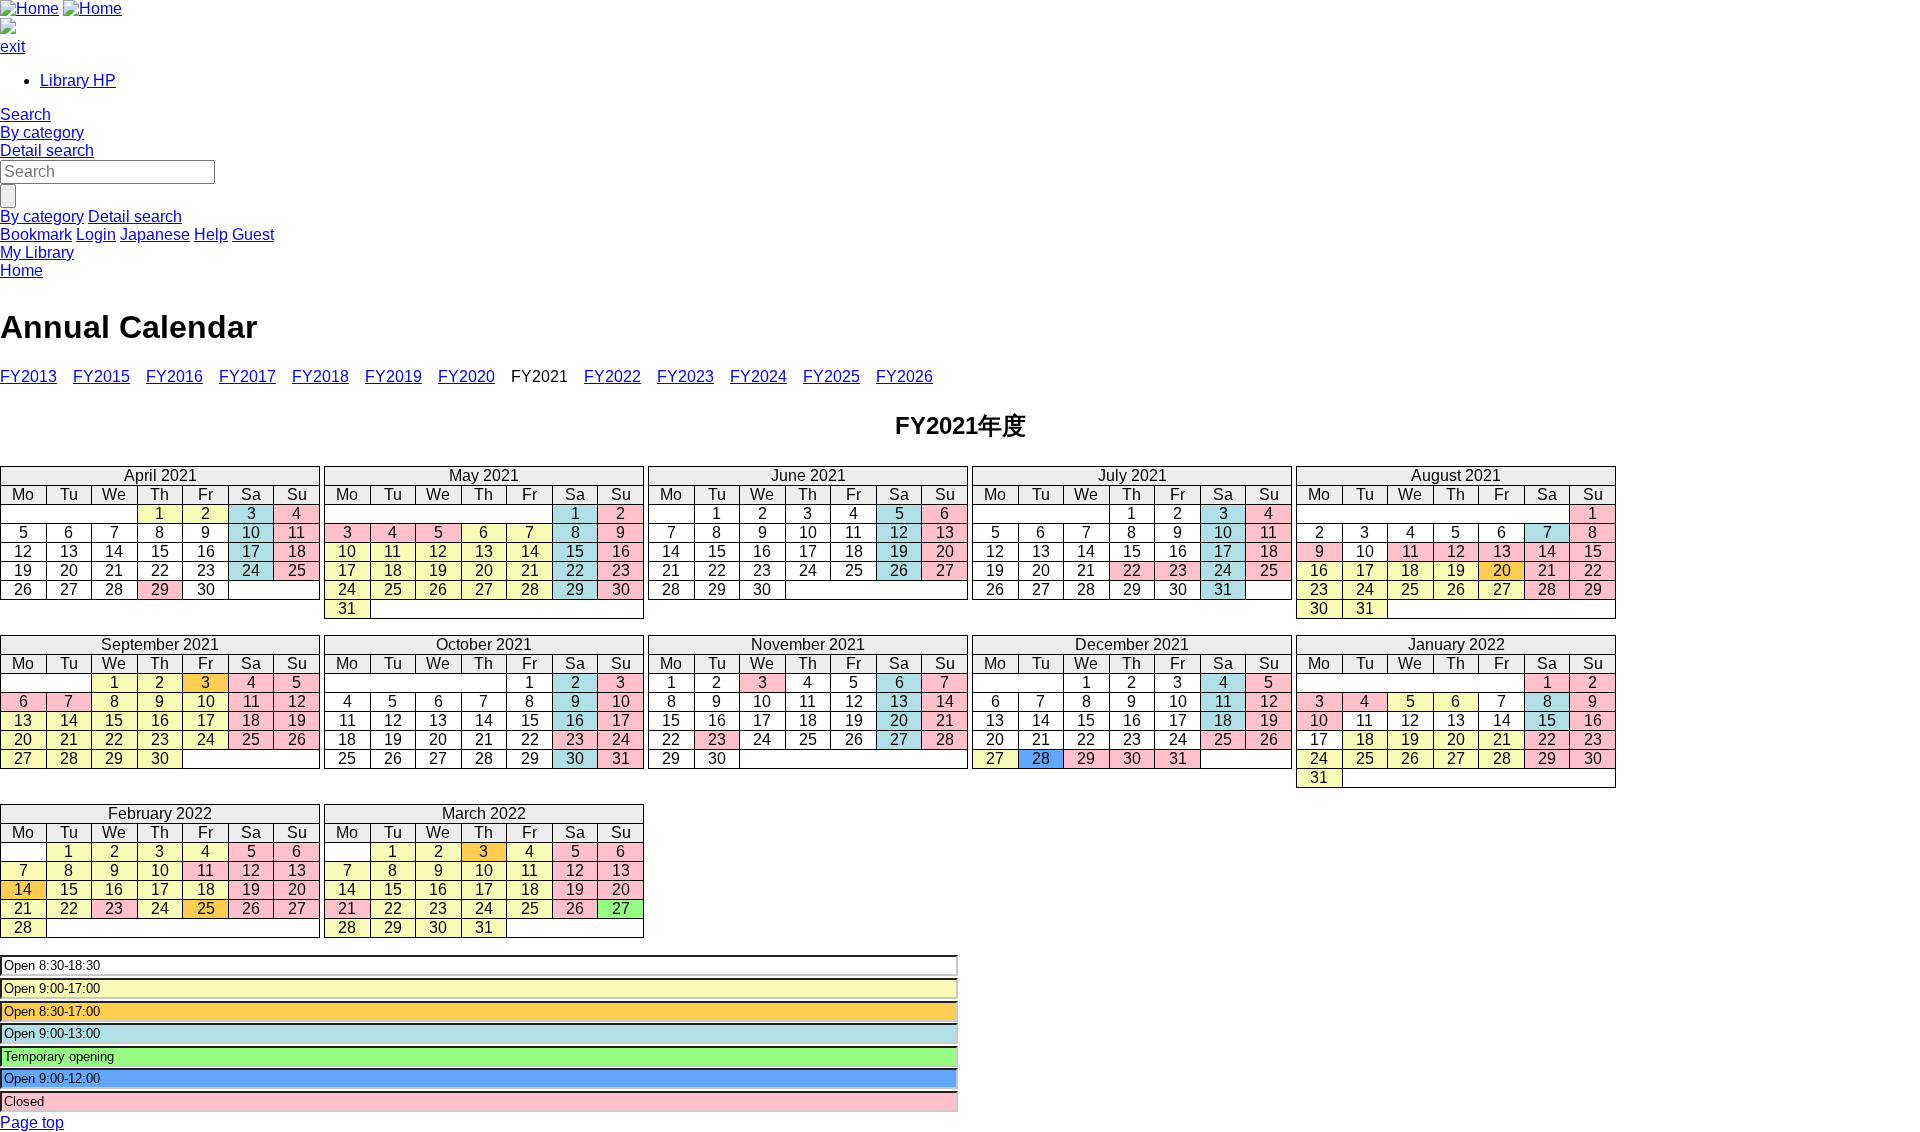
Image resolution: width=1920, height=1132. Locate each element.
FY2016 (174, 376)
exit (12, 46)
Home (21, 270)
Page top (32, 1122)
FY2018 (320, 376)
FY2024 (758, 376)
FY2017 (247, 376)
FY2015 (101, 376)
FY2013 (28, 376)
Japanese (155, 234)
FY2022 (612, 376)
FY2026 (904, 376)
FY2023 (685, 376)
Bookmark (36, 234)
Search (25, 114)
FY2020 (466, 376)
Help (211, 234)
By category (42, 132)
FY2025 (831, 376)
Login (96, 234)
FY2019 (393, 376)
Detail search (47, 150)
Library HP (78, 80)
